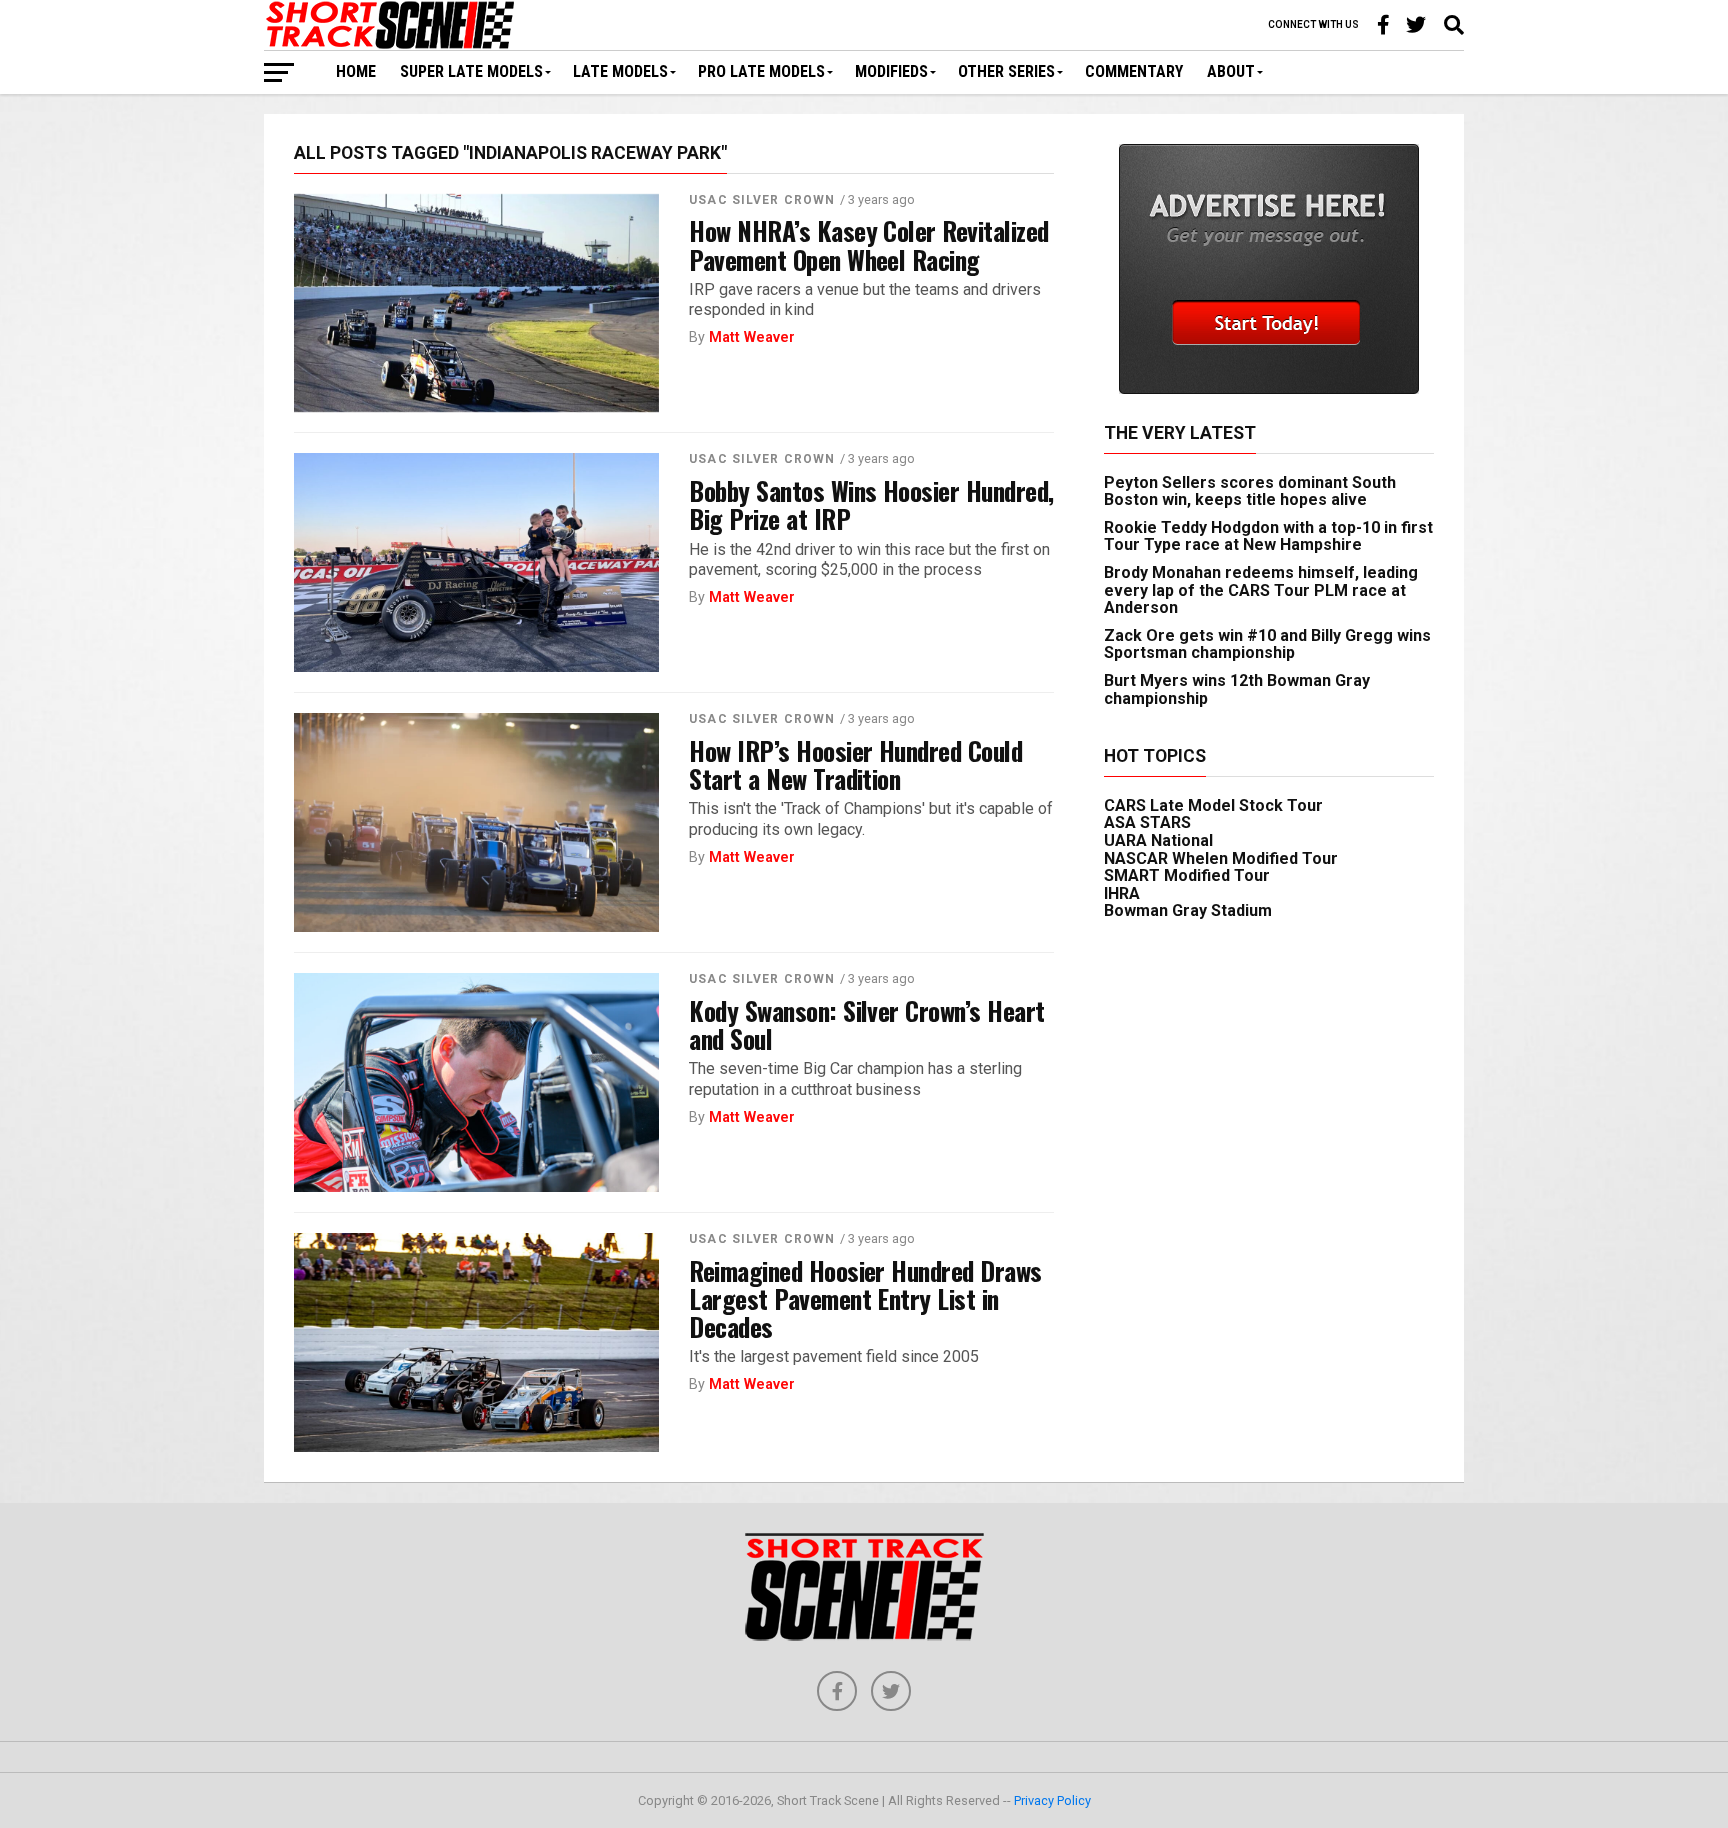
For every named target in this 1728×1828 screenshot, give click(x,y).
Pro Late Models (761, 71)
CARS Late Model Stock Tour (1213, 805)
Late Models (620, 71)
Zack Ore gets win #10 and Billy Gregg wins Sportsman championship (1267, 644)
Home (356, 71)
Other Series (1006, 71)
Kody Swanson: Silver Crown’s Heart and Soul (867, 1024)
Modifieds (891, 71)
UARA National (1158, 840)
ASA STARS (1147, 822)
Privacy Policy (1052, 1800)
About (1231, 71)
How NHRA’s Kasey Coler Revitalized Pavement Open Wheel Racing (869, 244)
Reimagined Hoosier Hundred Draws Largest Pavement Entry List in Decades (865, 1298)
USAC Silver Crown (762, 200)
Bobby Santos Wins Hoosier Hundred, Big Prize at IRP (871, 504)
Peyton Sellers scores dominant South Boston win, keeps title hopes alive (1250, 491)
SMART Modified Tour (1187, 875)
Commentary (1134, 71)
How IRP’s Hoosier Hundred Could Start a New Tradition (855, 764)
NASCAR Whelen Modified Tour (1221, 858)
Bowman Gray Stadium (1188, 910)
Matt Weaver (752, 337)
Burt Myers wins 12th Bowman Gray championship (1237, 689)
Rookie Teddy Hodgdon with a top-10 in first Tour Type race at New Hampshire (1268, 536)
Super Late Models (471, 71)
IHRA (1122, 893)
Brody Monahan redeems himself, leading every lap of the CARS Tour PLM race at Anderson (1261, 590)
